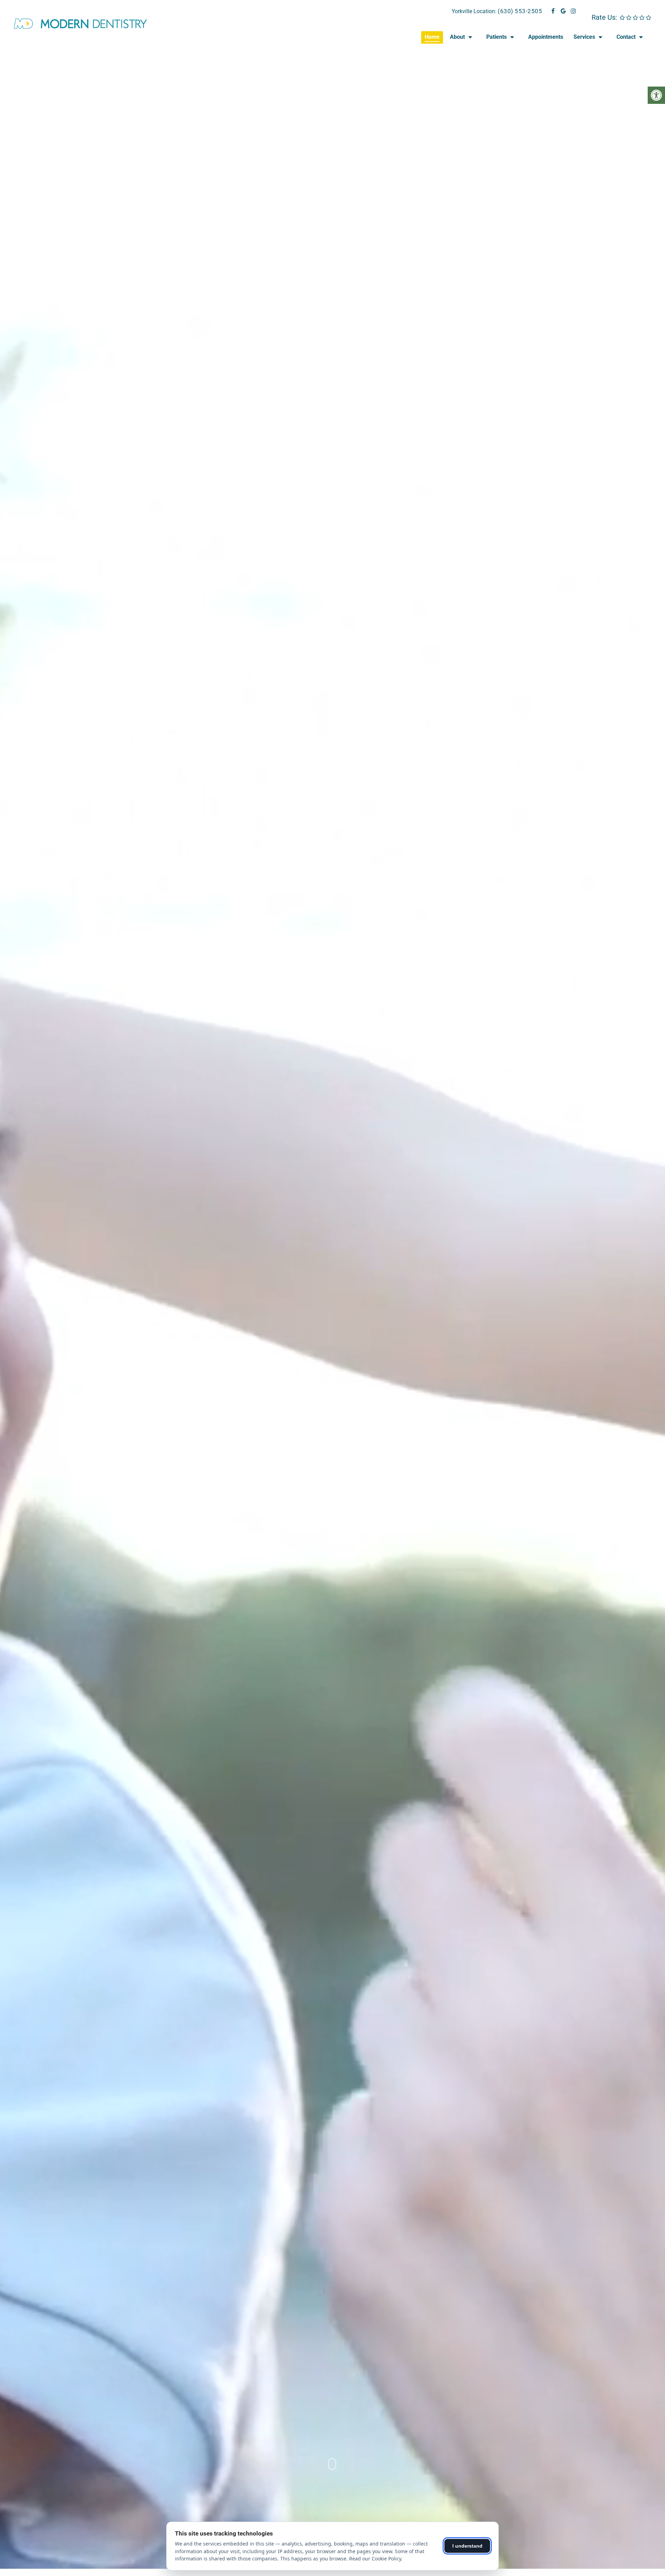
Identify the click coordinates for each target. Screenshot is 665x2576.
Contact (626, 37)
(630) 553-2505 (520, 11)
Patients (496, 37)
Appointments (546, 37)
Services (584, 37)
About (457, 37)
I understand (467, 2546)
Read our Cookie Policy (375, 2559)
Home (432, 37)
